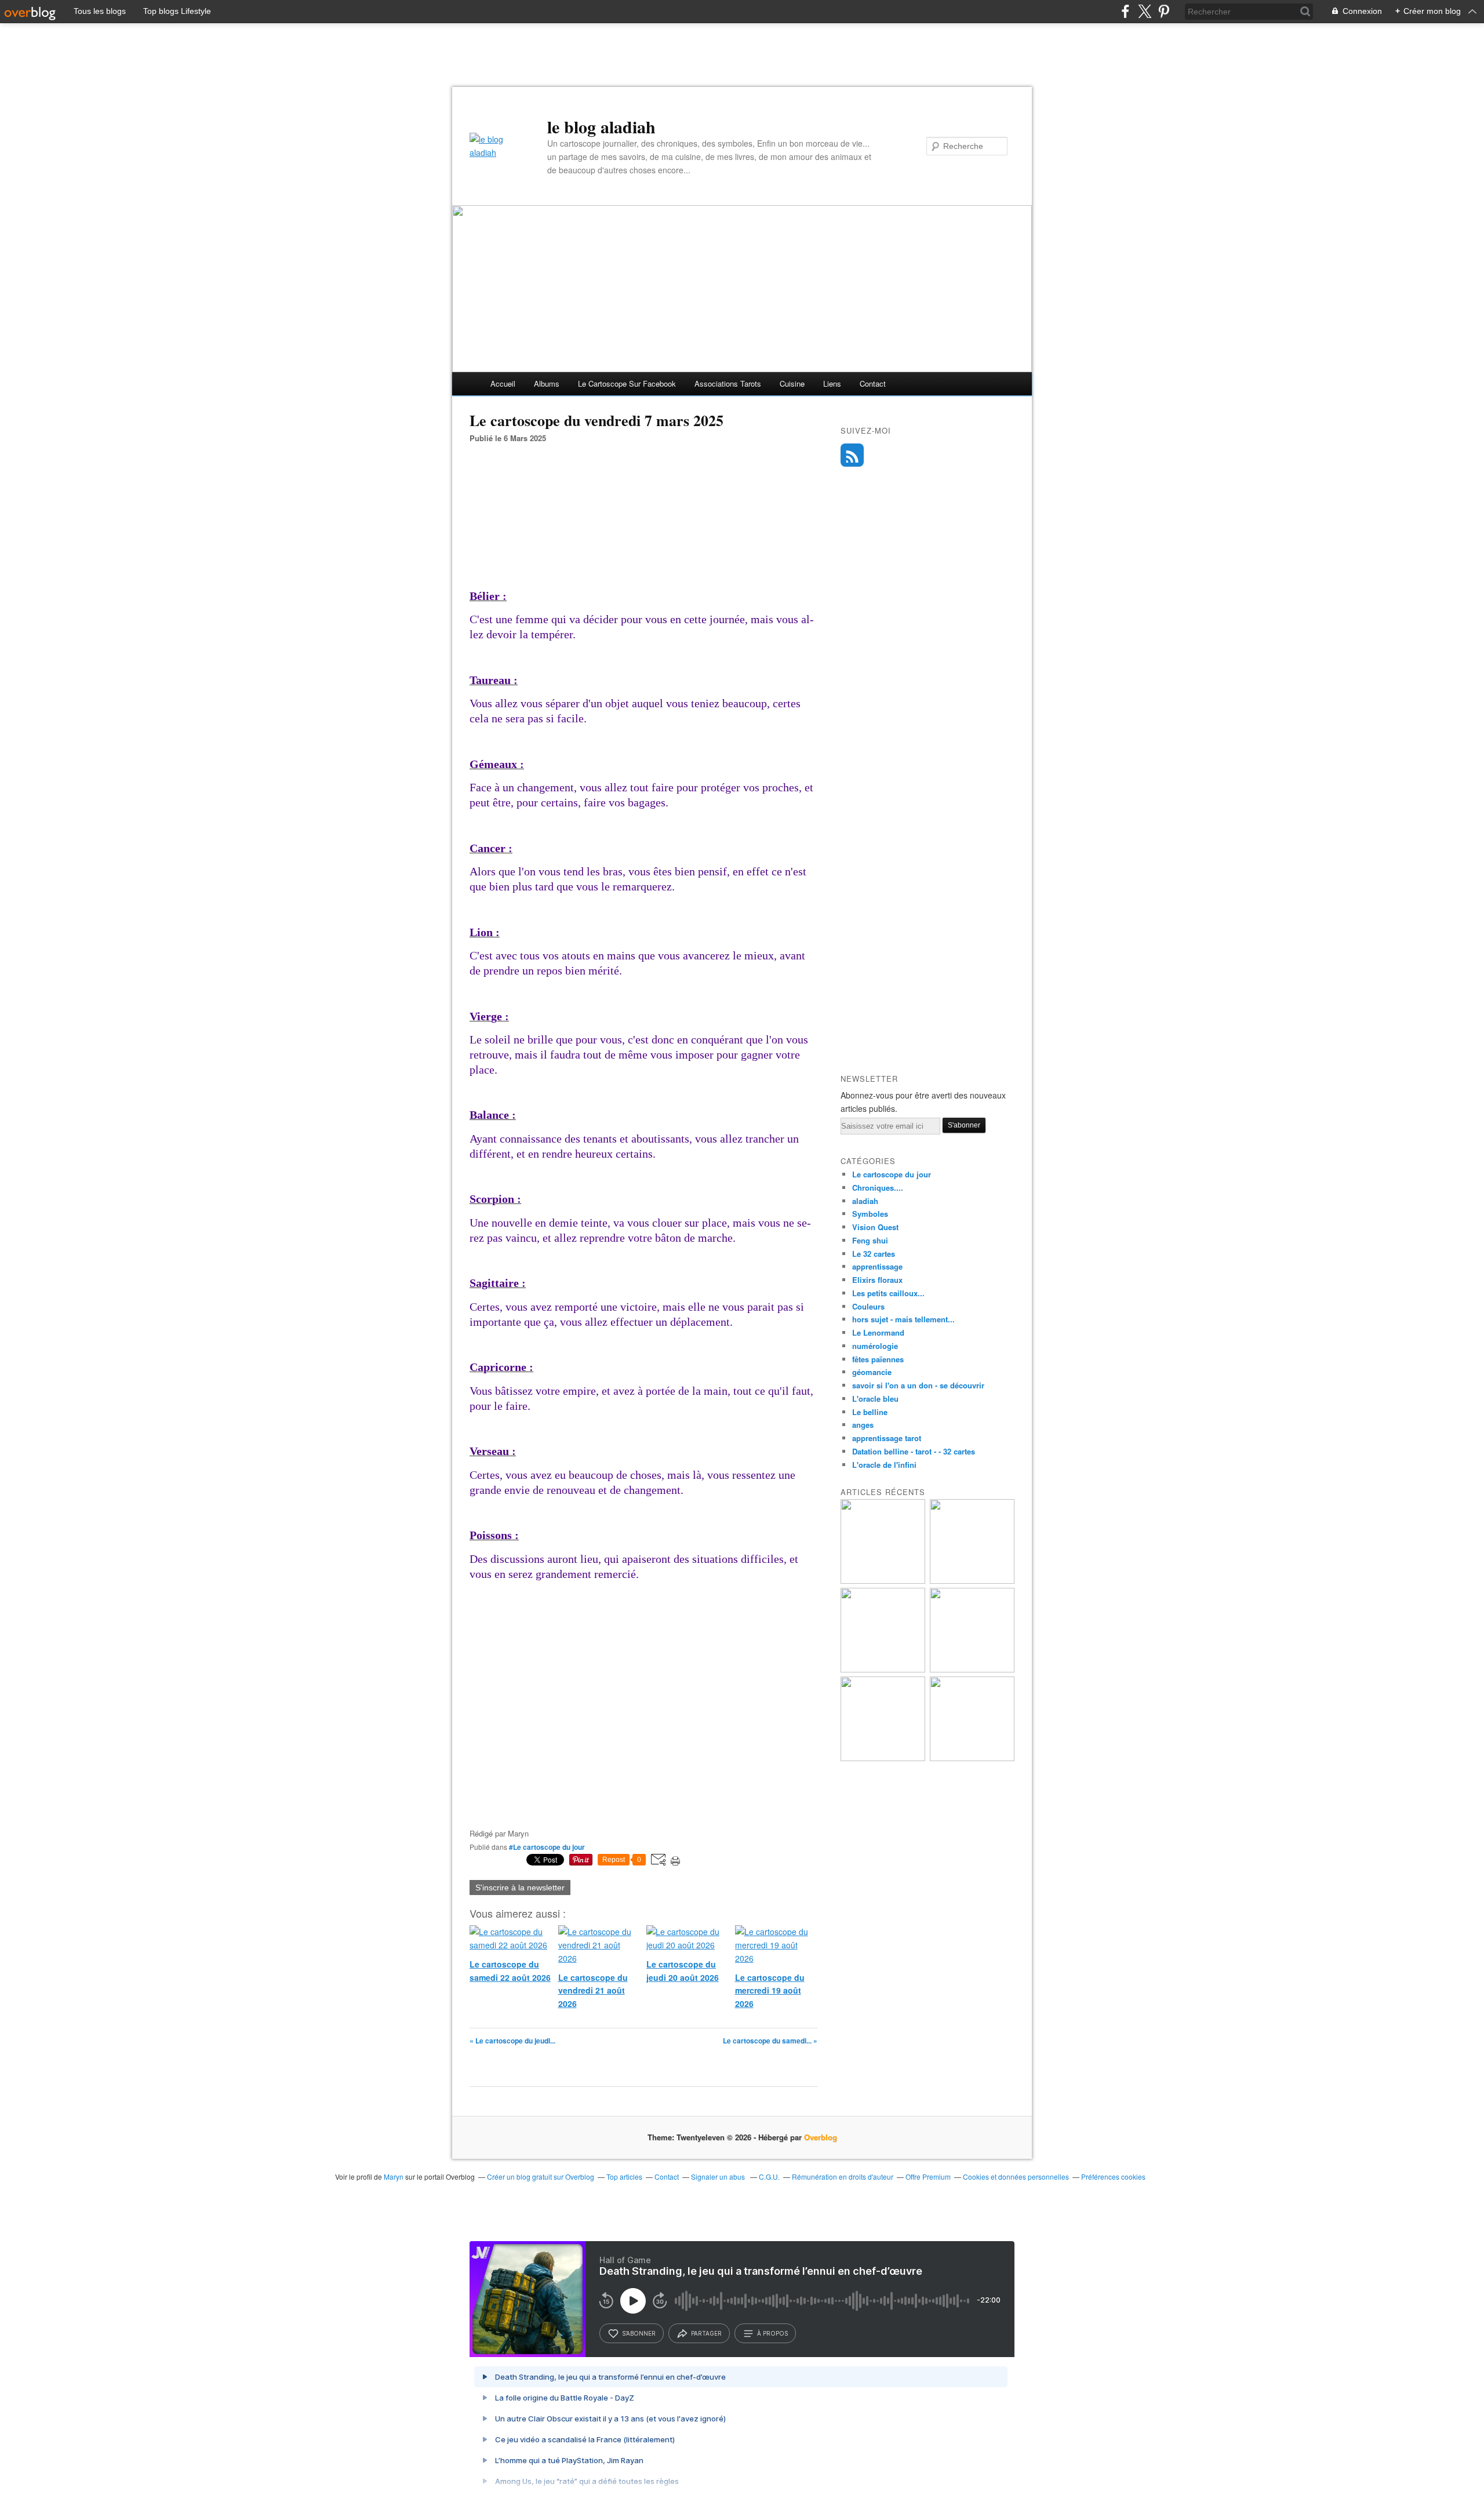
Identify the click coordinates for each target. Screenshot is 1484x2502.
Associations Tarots (728, 383)
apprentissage (877, 1266)
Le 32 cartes (874, 1254)
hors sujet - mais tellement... (903, 1319)
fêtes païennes (878, 1359)
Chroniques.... (878, 1188)
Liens (832, 383)
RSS (852, 455)
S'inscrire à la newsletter (520, 1888)
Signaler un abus (719, 2176)
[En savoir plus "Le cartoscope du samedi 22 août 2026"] (883, 1581)
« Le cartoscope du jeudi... (512, 2041)
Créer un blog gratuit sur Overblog (541, 2176)
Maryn (394, 2176)
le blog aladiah (601, 126)
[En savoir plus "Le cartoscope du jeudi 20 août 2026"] (883, 1669)
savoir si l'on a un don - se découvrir (918, 1385)
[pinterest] (1164, 11)
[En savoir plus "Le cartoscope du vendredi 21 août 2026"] (972, 1581)
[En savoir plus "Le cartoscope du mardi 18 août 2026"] (883, 1758)
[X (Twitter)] (1145, 11)
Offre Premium (928, 2176)
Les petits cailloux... (888, 1293)
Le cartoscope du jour (892, 1174)
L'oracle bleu (875, 1399)
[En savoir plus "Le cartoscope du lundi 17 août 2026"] (972, 1758)
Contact (873, 383)
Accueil (503, 383)
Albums (547, 383)
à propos (772, 2333)
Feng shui (870, 1240)
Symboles (870, 1214)
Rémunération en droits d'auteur (843, 2176)
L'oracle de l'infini (884, 1465)
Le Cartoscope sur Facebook (627, 383)
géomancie (872, 1372)
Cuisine (792, 383)
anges (863, 1425)
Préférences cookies (1113, 2176)
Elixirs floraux (877, 1280)
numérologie (875, 1346)
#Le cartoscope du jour (547, 1847)
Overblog (821, 2137)
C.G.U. (769, 2176)
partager (706, 2333)
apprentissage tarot (887, 1438)
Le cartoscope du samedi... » (770, 2041)
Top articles (624, 2176)
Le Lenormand (878, 1332)
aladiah (865, 1201)
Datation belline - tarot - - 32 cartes (914, 1451)
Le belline (870, 1412)
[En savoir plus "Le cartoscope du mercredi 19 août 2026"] (972, 1669)
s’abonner (639, 2333)
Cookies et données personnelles (1016, 2176)
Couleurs (868, 1306)
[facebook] (1125, 11)
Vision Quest (875, 1227)
